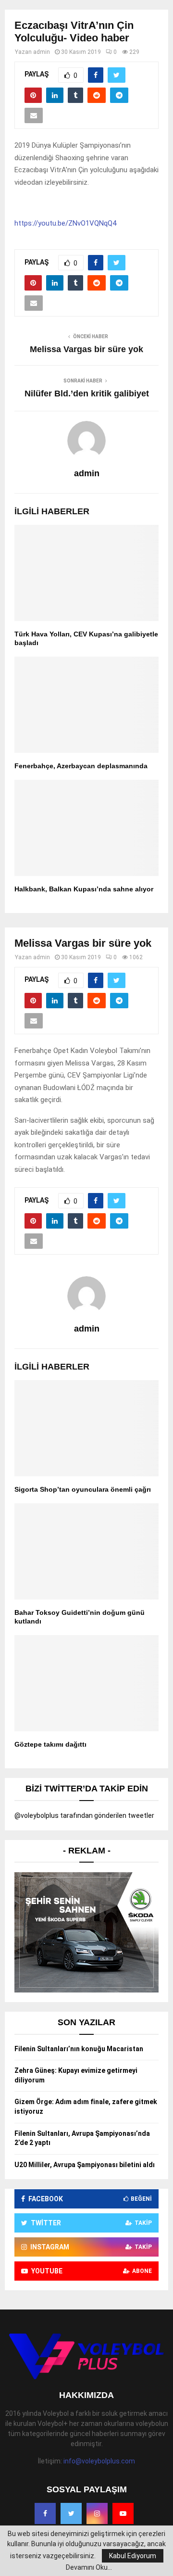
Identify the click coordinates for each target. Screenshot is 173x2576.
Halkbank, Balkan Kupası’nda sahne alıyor (84, 889)
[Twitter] (71, 2513)
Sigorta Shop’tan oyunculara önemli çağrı (83, 1489)
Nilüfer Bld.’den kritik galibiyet (87, 393)
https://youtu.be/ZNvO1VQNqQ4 (65, 223)
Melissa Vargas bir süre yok (86, 349)
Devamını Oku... (89, 2567)
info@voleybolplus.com (99, 2461)
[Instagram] (97, 2513)
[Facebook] (45, 2513)
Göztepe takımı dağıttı (50, 1744)
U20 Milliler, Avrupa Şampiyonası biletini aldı (85, 2165)
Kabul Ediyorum (133, 2556)
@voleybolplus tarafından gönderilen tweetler (84, 1815)
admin (42, 52)
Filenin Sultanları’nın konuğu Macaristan (79, 2049)
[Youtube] (123, 2513)
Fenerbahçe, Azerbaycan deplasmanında (81, 766)
